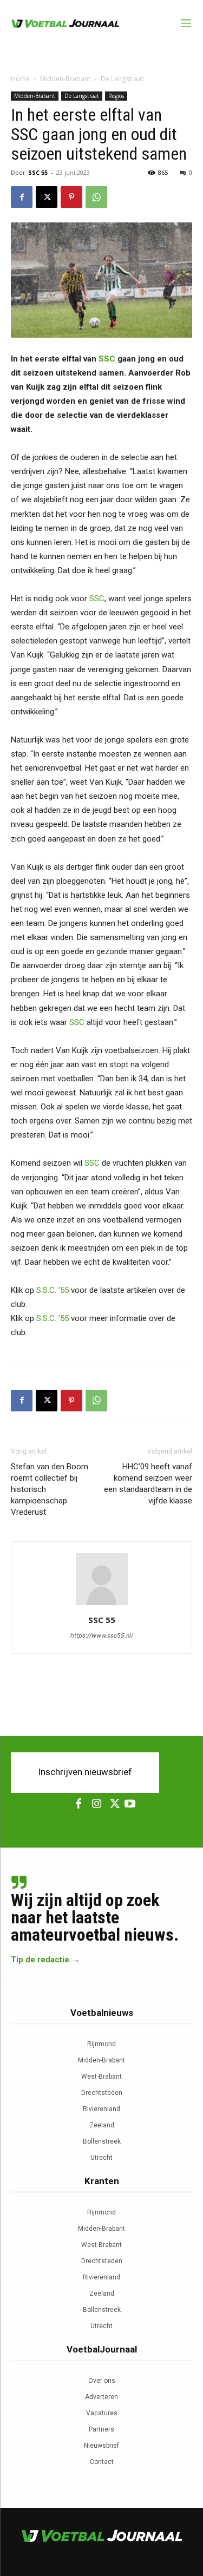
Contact (102, 2462)
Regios (116, 96)
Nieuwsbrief (101, 2446)
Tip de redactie (40, 1960)
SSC (107, 359)
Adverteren (101, 2397)
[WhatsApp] (96, 197)
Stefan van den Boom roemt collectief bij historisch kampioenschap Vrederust (50, 1489)
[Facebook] (22, 197)
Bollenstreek (102, 2141)
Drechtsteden (102, 2093)
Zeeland (102, 2125)
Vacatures (102, 2413)
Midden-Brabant (65, 79)
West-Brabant (101, 2076)
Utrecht (101, 2158)
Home (20, 79)
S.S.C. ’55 (53, 1290)
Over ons (102, 2381)
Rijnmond (101, 2044)
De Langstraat (122, 79)
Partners (101, 2429)
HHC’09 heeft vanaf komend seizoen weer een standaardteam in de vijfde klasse (148, 1484)
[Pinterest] (71, 197)
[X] (47, 197)
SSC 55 (38, 172)
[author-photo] (102, 1605)
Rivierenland (101, 2109)
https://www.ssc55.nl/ (102, 1635)
